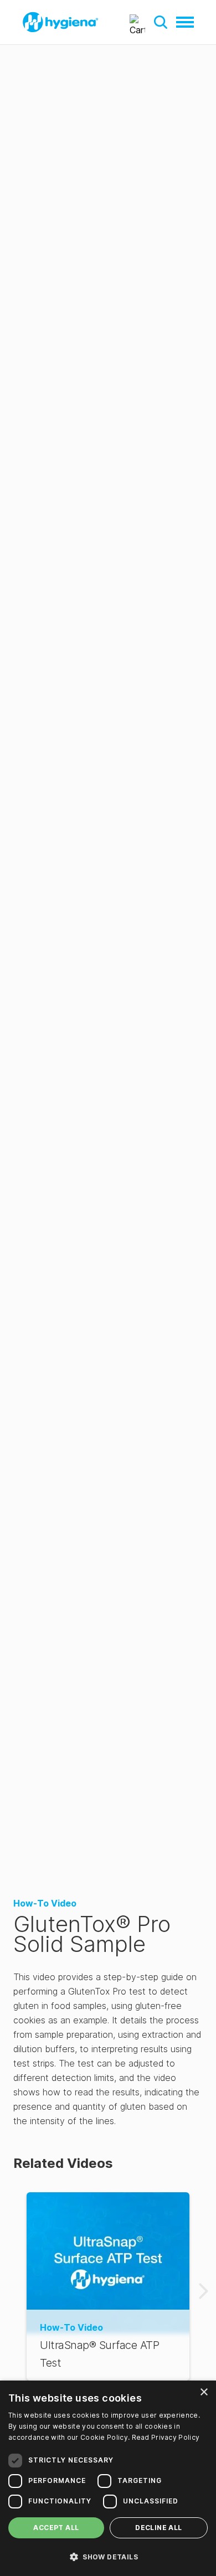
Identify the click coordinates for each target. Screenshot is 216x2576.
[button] (161, 22)
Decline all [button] (158, 2528)
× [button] (204, 2392)
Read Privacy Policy (166, 2437)
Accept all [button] (56, 2528)
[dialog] (108, 2478)
